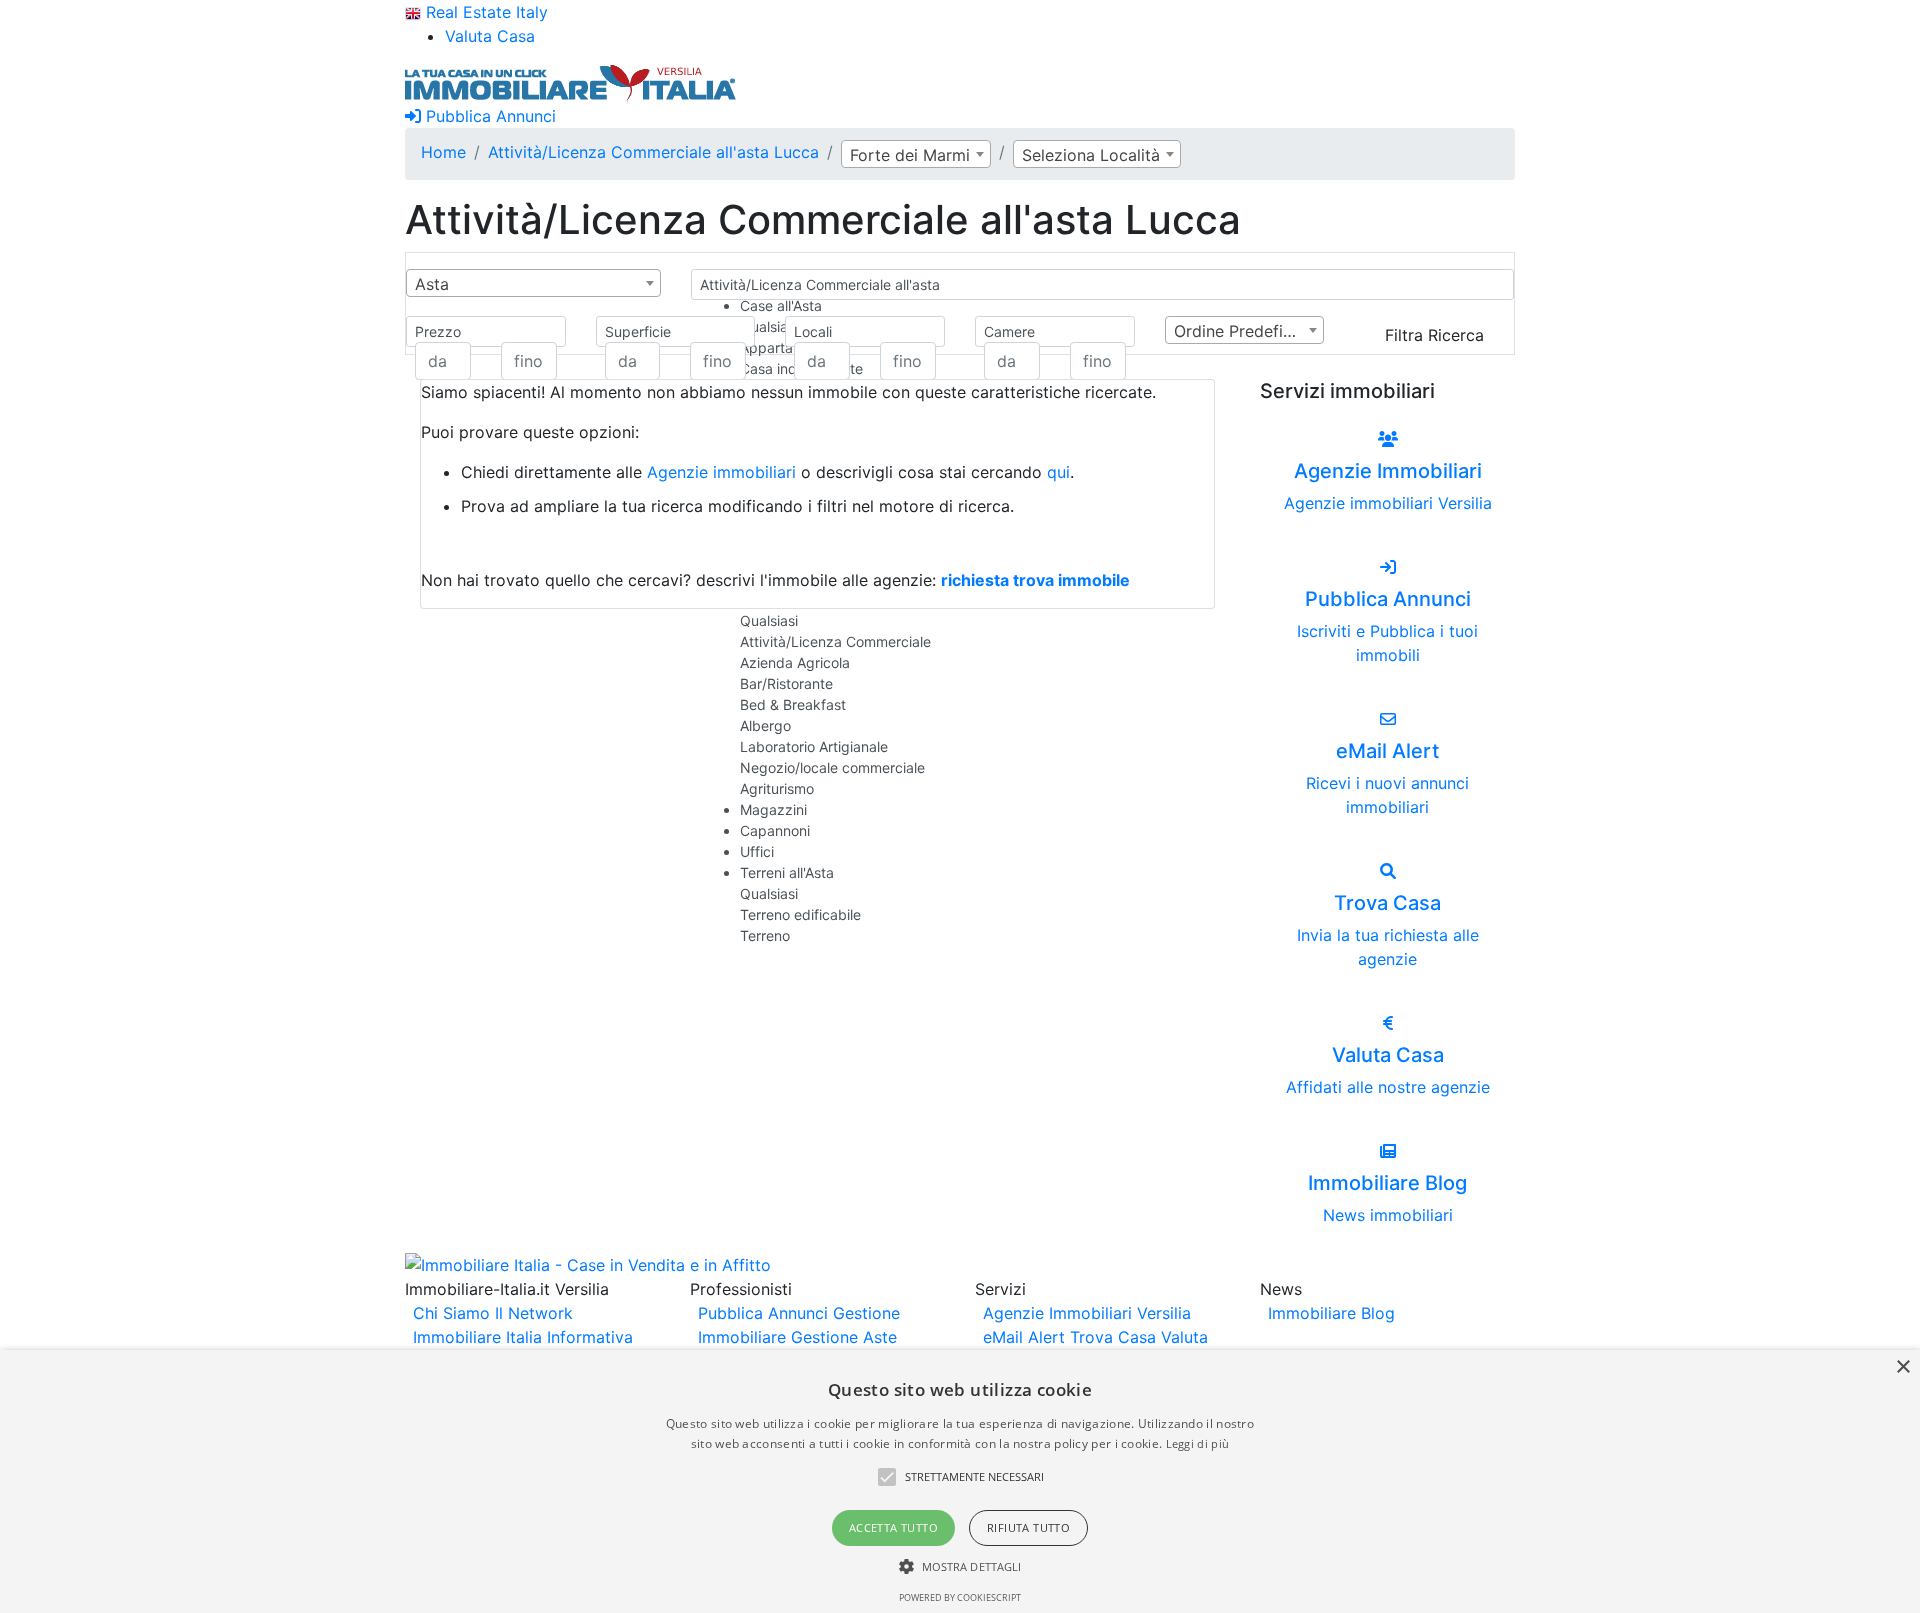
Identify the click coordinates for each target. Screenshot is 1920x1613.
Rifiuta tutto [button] (1028, 1527)
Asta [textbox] (432, 284)
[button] (887, 1477)
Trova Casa (1113, 1337)
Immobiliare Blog (1331, 1313)
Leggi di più (1198, 1443)
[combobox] (916, 154)
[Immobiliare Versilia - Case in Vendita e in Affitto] (571, 82)
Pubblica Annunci (488, 116)
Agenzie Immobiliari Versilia (1087, 1313)
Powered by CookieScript (960, 1597)
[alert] (960, 1481)
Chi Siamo (451, 1313)
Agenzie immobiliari (721, 472)
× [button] (1902, 1367)
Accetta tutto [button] (893, 1527)
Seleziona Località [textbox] (1091, 155)
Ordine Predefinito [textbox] (1243, 331)
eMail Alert (1024, 1337)
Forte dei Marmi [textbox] (910, 155)
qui (1058, 472)
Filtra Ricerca (1434, 335)
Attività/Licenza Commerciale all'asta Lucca (653, 152)
